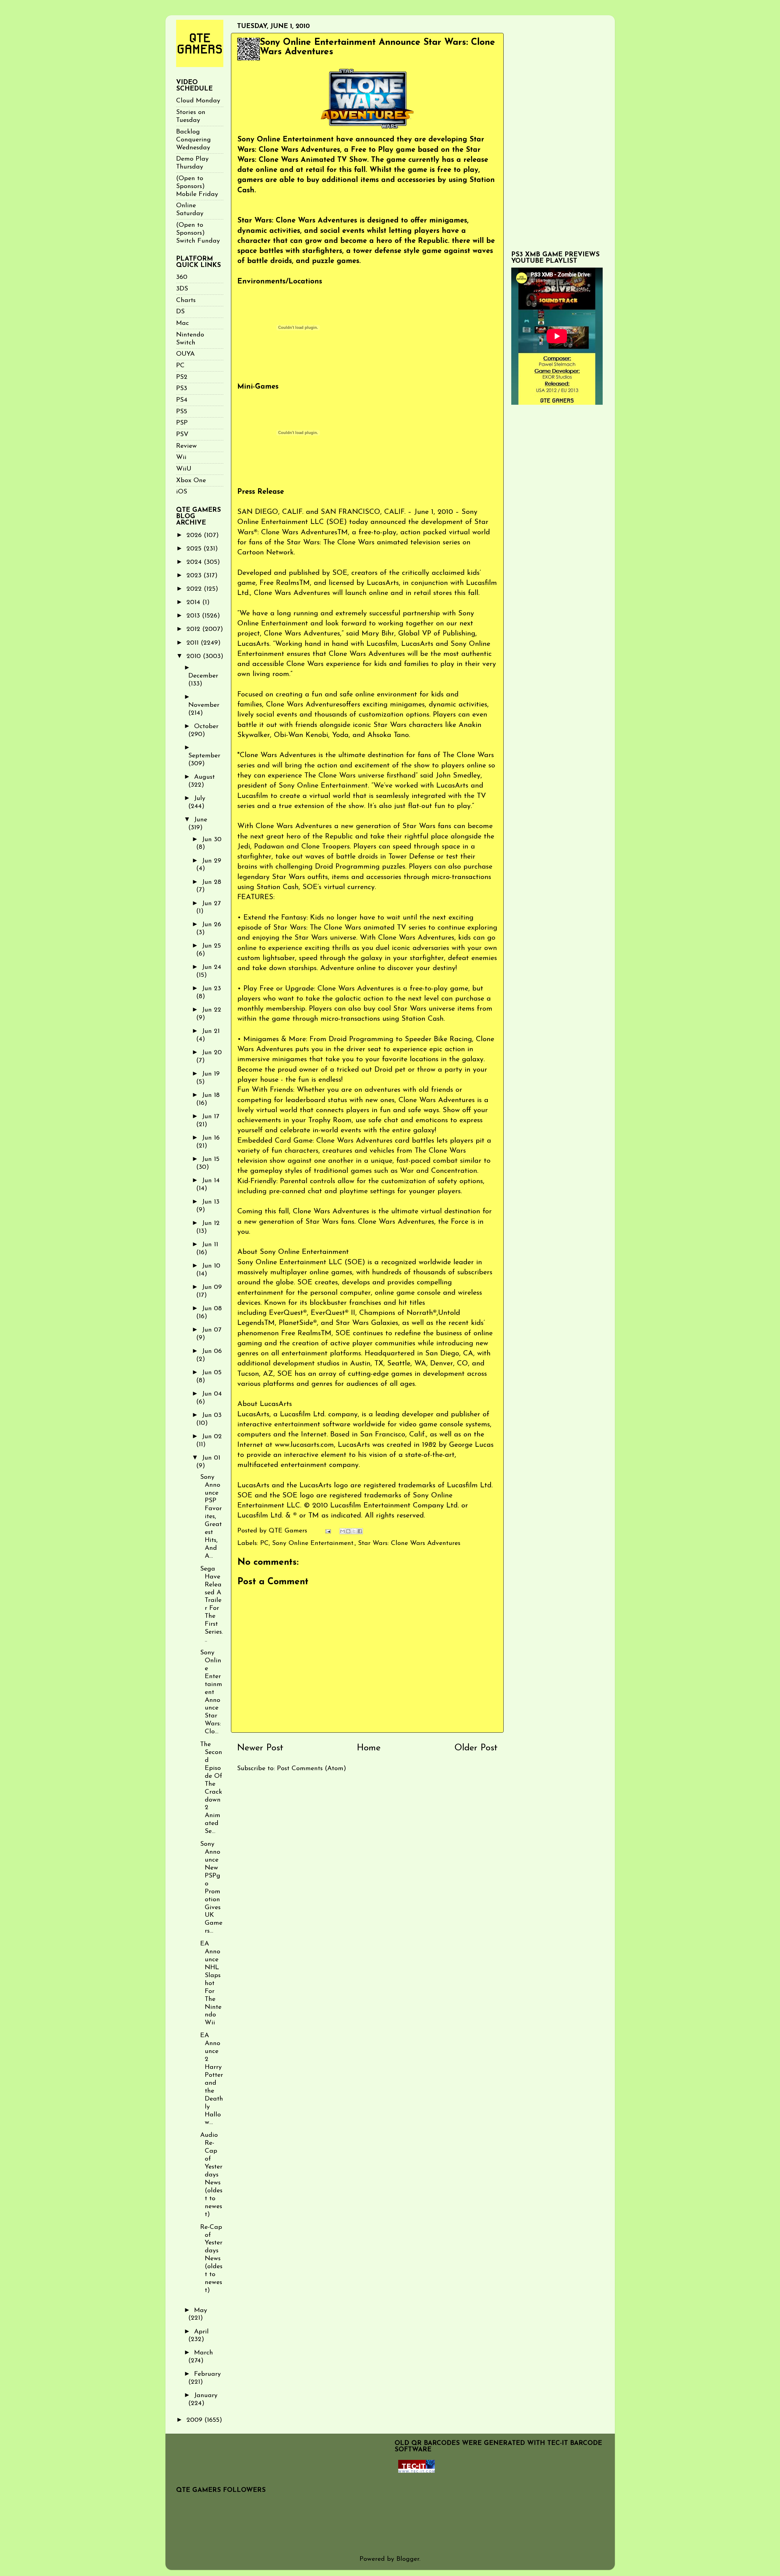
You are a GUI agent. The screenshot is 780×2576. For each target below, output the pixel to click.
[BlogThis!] (348, 1531)
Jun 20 (212, 1053)
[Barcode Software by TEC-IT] (417, 2471)
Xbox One (191, 480)
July (200, 798)
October (206, 726)
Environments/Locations (280, 282)
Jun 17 (211, 1117)
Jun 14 (211, 1181)
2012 (194, 629)
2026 (195, 535)
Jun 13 (211, 1202)
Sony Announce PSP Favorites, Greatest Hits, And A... (211, 1517)
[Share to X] (354, 1531)
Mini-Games (258, 387)
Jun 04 (212, 1394)
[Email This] (342, 1531)
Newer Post (260, 1748)
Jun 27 (211, 904)
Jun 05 (212, 1373)
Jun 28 (212, 882)
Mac (183, 323)
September (204, 756)
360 (182, 277)
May (201, 2310)
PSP (182, 423)
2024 (195, 562)
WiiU (184, 469)
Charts (186, 300)
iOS (182, 492)
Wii (181, 457)
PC (264, 1543)
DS (180, 312)
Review (186, 446)
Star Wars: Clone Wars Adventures (409, 1543)
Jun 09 (212, 1287)
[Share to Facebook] (360, 1531)
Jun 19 (211, 1074)
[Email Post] (328, 1531)
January (206, 2395)
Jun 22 (212, 1010)
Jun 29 (212, 861)
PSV (182, 434)
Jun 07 (212, 1330)
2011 (194, 643)
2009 (195, 2420)
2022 (195, 589)
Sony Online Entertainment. (313, 1543)
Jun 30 (212, 840)
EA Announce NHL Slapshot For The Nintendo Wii (211, 1983)
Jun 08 (212, 1309)
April (201, 2332)
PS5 (182, 412)
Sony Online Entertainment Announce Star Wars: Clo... (211, 1692)
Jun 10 (211, 1266)
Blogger (408, 2559)
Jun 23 (211, 989)
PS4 (182, 400)
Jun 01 (211, 1458)
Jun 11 (210, 1245)
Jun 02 (212, 1437)
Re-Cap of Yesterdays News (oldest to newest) (211, 2259)
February (207, 2374)
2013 (194, 616)
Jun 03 (212, 1415)
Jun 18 (211, 1095)
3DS (182, 289)
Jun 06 (212, 1351)
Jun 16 (211, 1138)
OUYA (185, 354)
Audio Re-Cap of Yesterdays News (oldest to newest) (211, 2175)
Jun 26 (212, 925)
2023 (195, 576)
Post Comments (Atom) (312, 1768)
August (204, 777)
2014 (194, 602)
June (201, 820)
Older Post (476, 1748)
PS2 (182, 377)
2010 (195, 656)
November (204, 705)
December (203, 676)
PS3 (182, 388)
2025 (195, 549)
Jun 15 (211, 1159)
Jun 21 (211, 1031)
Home (369, 1748)
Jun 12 (211, 1223)
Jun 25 (211, 946)
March (204, 2353)
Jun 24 (212, 967)
